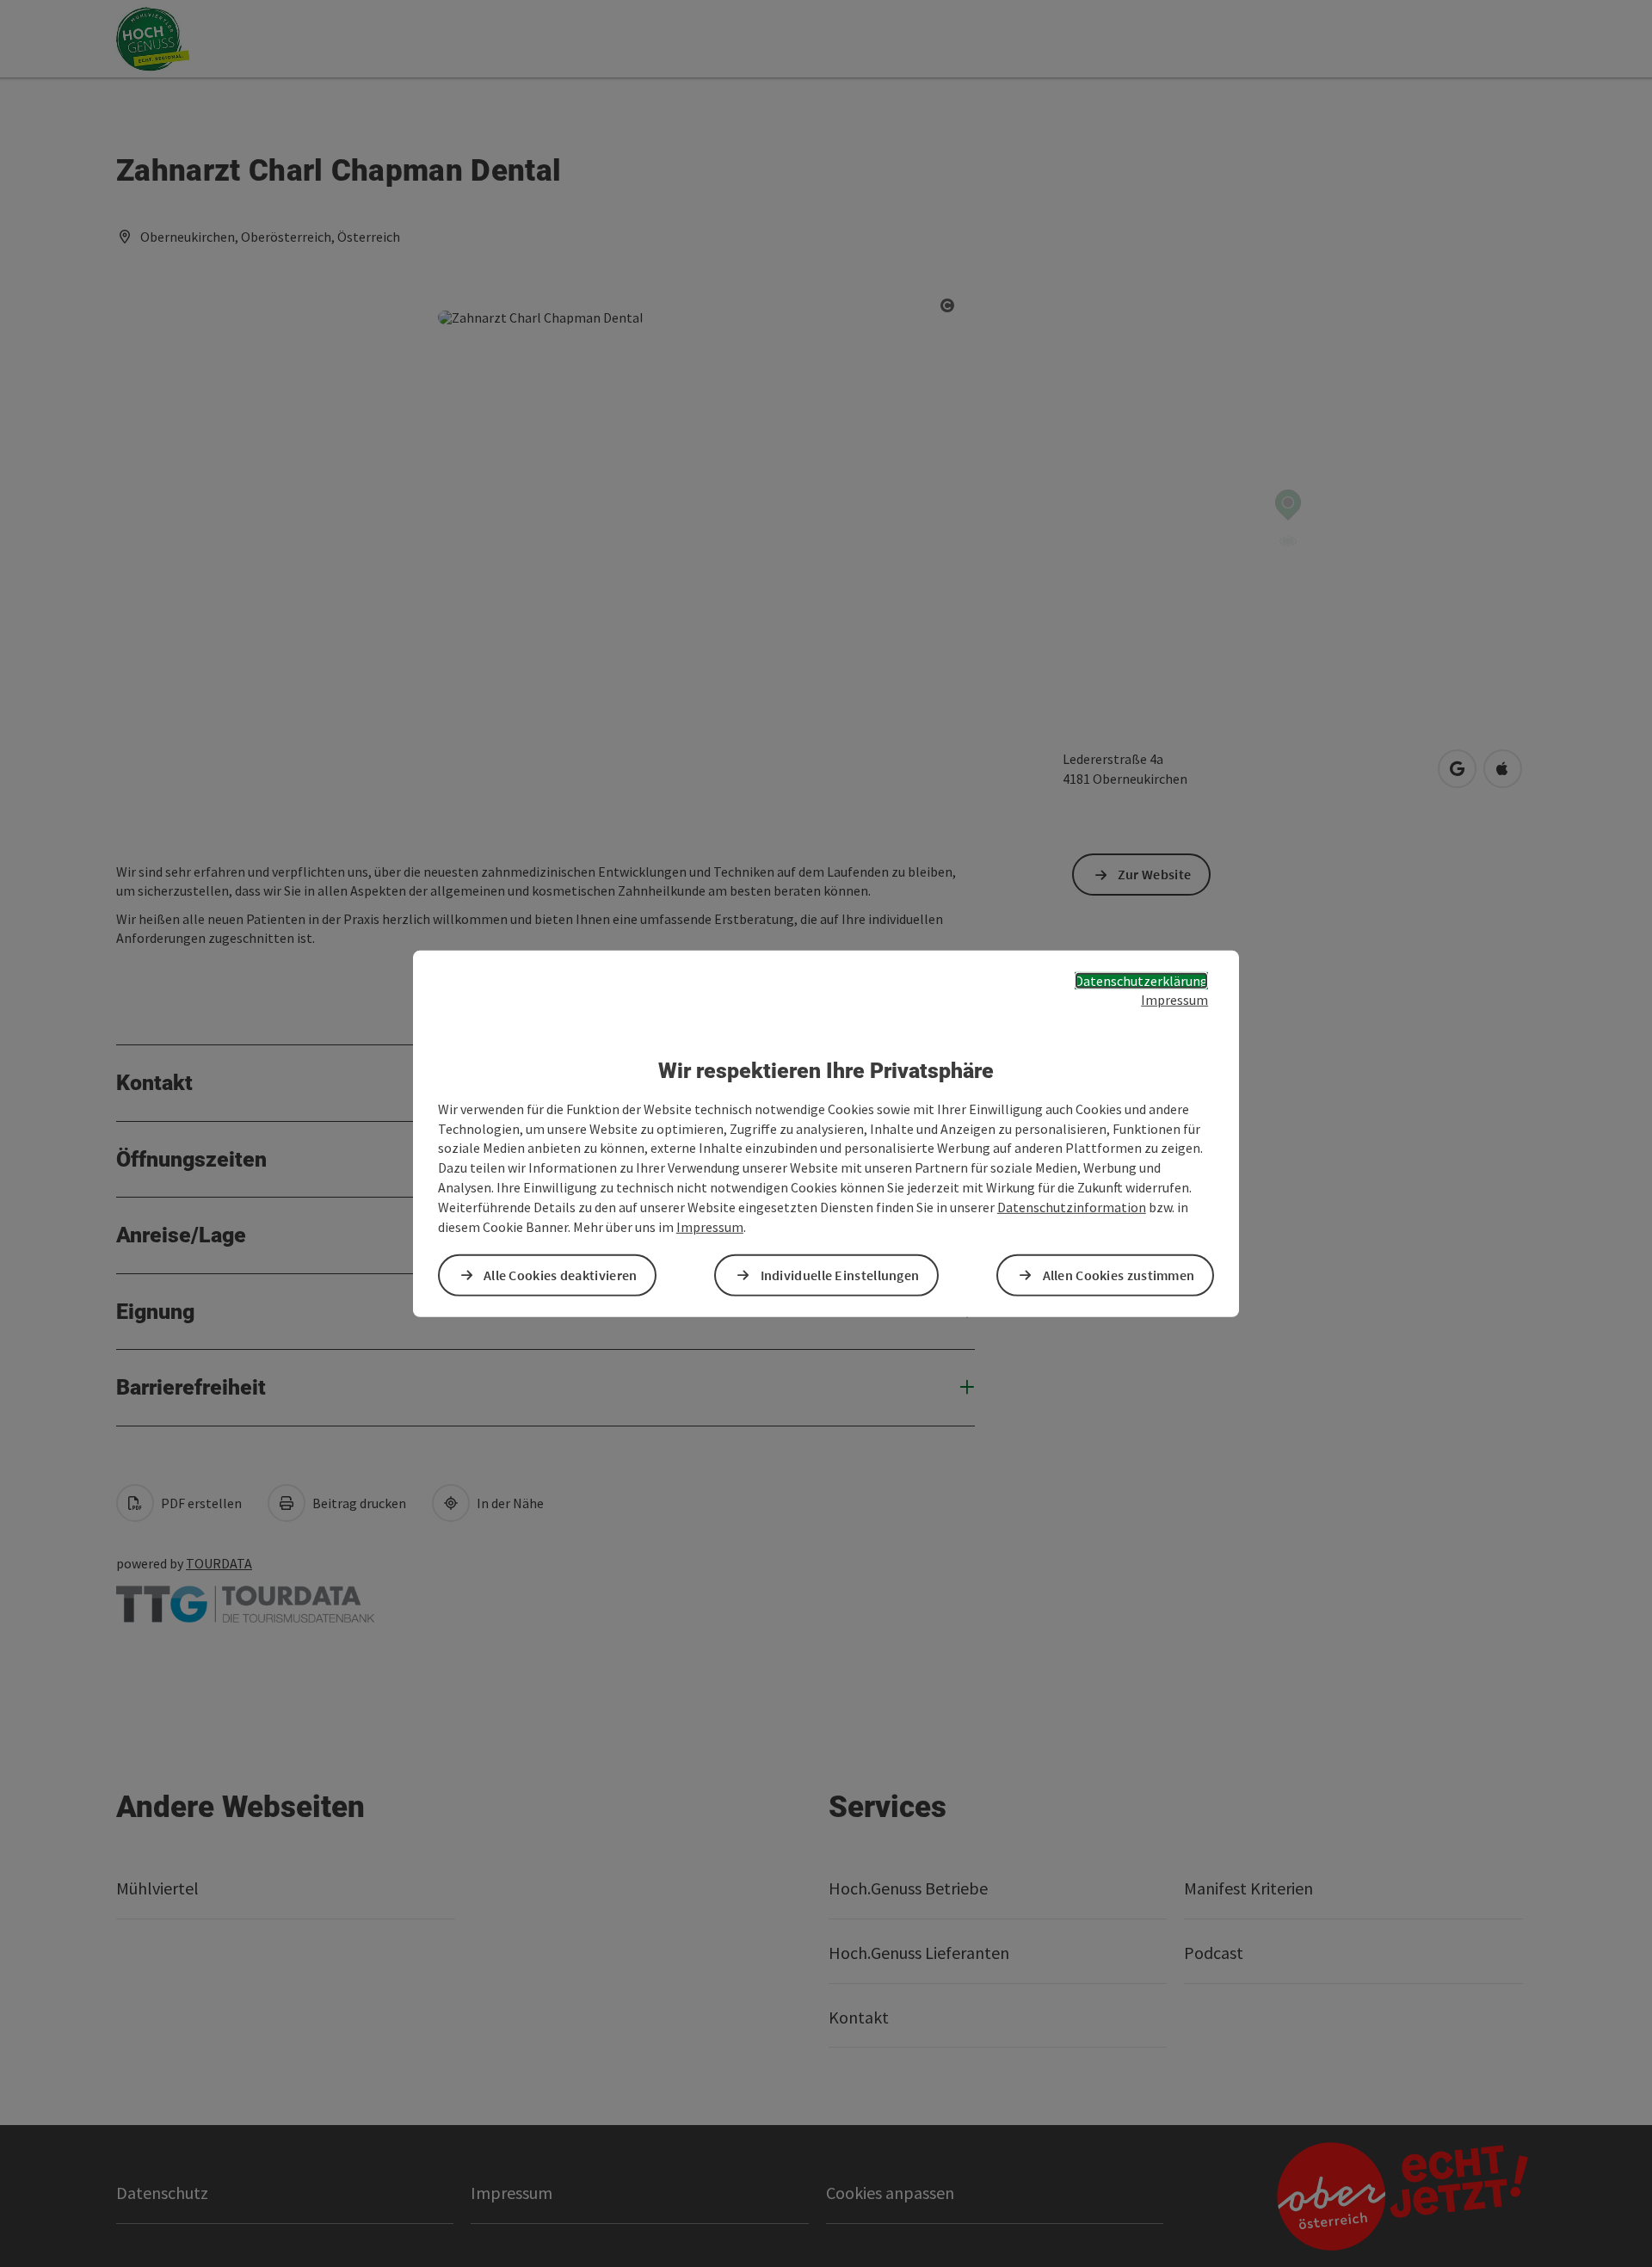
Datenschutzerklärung (1141, 980)
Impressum (1174, 1000)
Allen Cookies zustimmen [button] (1119, 1275)
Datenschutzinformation (1072, 1207)
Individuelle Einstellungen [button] (840, 1275)
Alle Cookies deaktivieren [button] (561, 1275)
